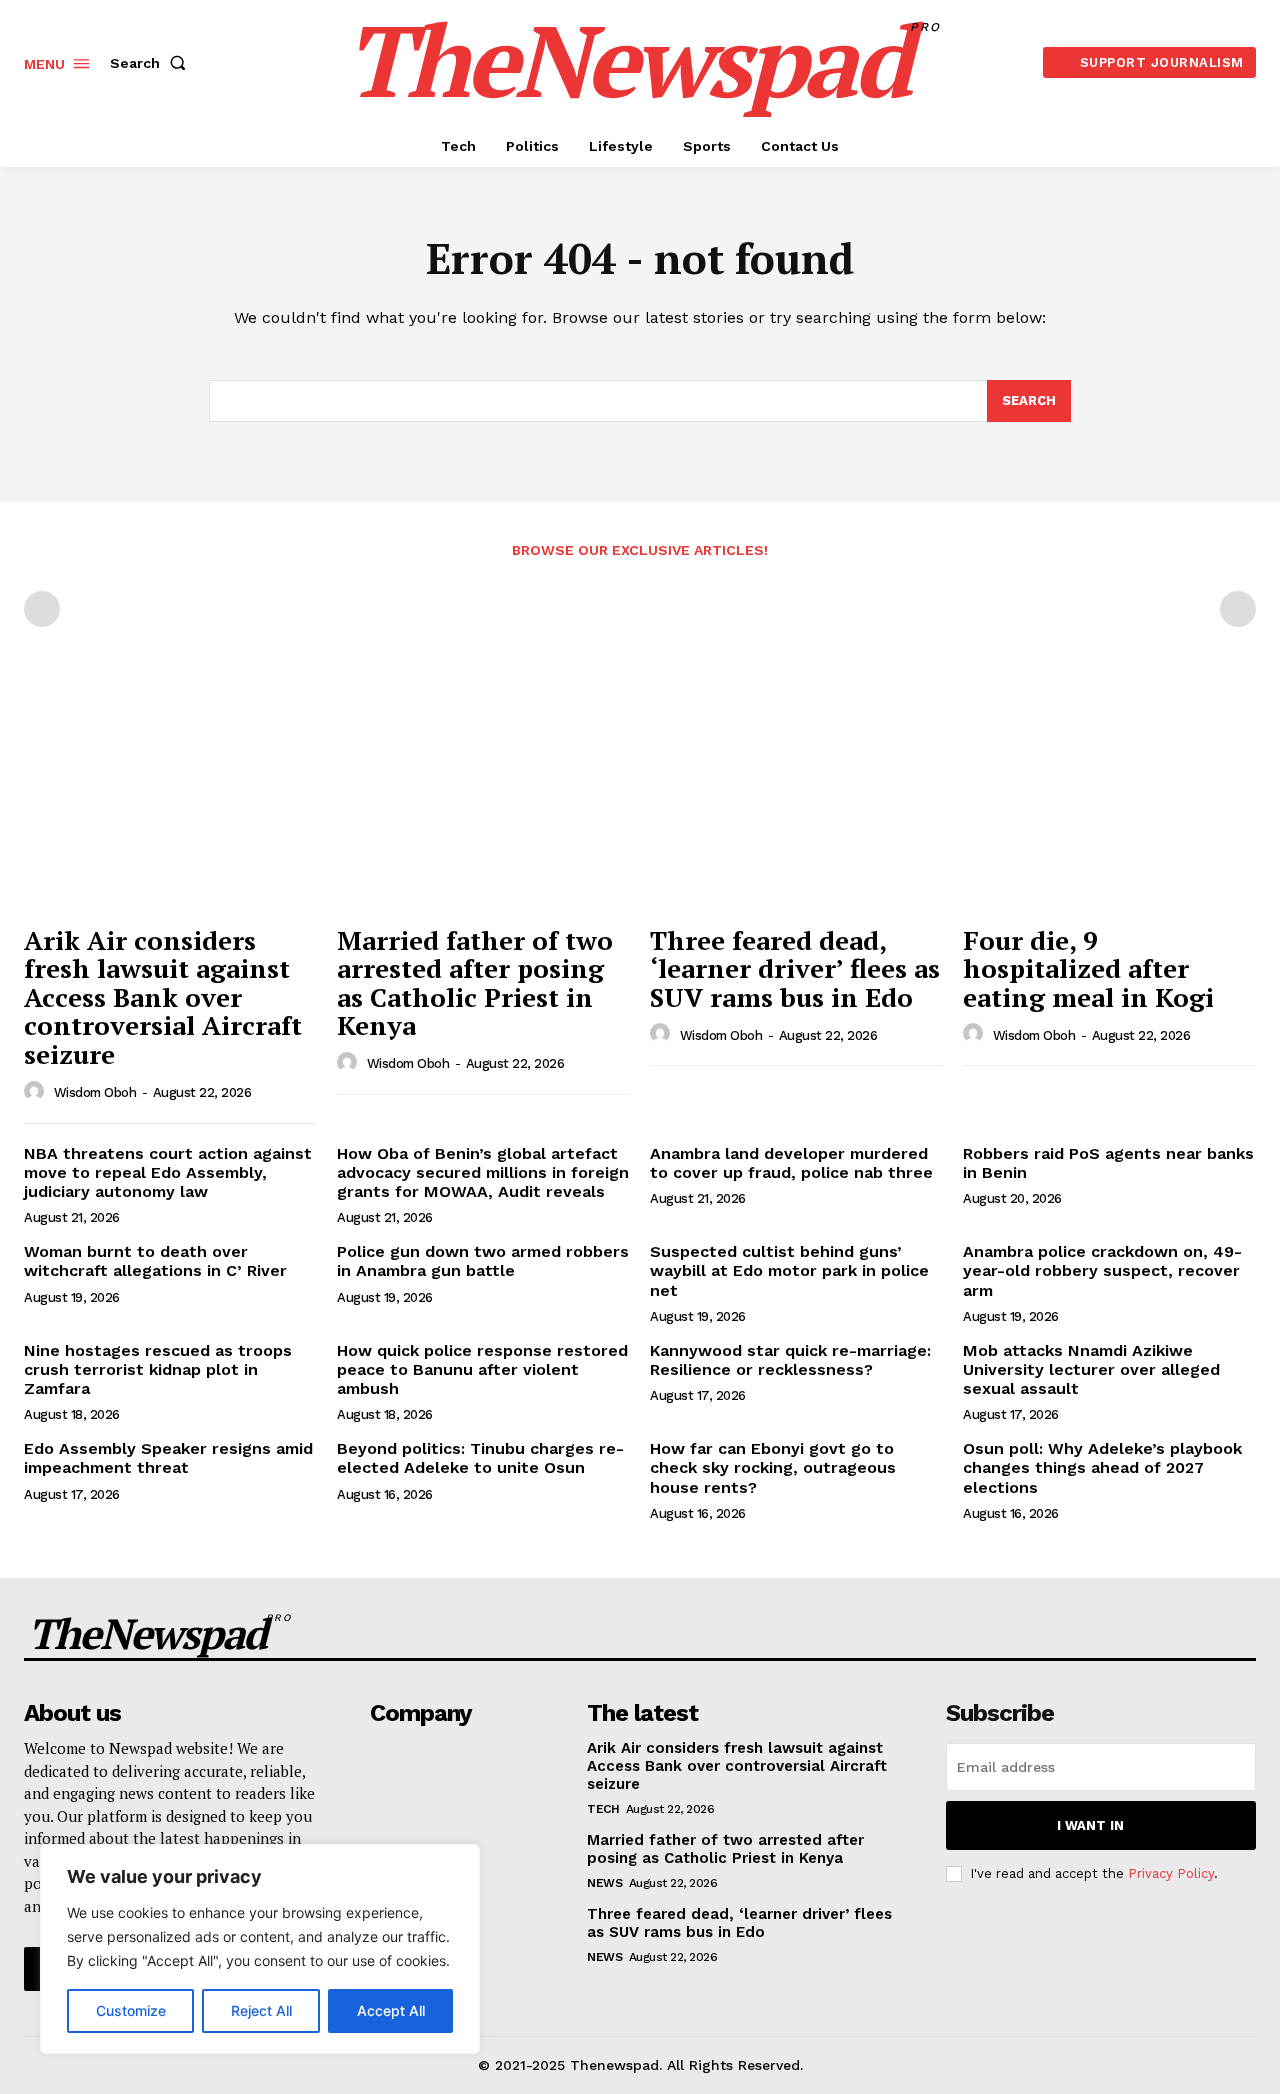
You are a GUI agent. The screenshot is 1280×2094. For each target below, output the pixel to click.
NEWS (604, 1883)
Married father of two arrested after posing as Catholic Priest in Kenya (475, 983)
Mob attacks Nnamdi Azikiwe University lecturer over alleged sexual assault (1091, 1369)
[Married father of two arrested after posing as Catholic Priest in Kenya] (483, 803)
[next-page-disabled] (1238, 609)
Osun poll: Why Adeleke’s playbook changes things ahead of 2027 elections (1102, 1467)
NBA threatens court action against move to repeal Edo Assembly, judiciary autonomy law (168, 1172)
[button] (152, 63)
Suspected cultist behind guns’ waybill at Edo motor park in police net (789, 1270)
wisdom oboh (95, 1092)
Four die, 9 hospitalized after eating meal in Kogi (1088, 968)
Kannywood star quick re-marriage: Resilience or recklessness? (790, 1360)
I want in (1090, 1825)
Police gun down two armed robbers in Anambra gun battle (483, 1261)
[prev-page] (42, 609)
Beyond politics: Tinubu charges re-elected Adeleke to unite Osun (480, 1458)
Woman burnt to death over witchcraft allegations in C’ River (155, 1261)
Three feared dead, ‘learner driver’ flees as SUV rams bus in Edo (795, 968)
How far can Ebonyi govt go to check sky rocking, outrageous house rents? (773, 1467)
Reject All (261, 2010)
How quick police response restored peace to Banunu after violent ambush (482, 1369)
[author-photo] (37, 1092)
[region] (260, 1949)
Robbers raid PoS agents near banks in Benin (1108, 1163)
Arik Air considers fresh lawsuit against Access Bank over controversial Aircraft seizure (163, 997)
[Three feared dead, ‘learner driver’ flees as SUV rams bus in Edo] (796, 803)
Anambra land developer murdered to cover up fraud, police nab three (791, 1163)
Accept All (391, 2010)
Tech (603, 1809)
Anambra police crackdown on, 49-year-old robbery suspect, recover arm (1102, 1270)
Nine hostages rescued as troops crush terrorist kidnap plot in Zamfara (158, 1369)
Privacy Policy (1171, 1873)
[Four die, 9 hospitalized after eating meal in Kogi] (1109, 803)
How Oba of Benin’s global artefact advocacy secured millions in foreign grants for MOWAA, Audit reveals (483, 1172)
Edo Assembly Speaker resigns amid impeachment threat (168, 1458)
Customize (131, 2010)
